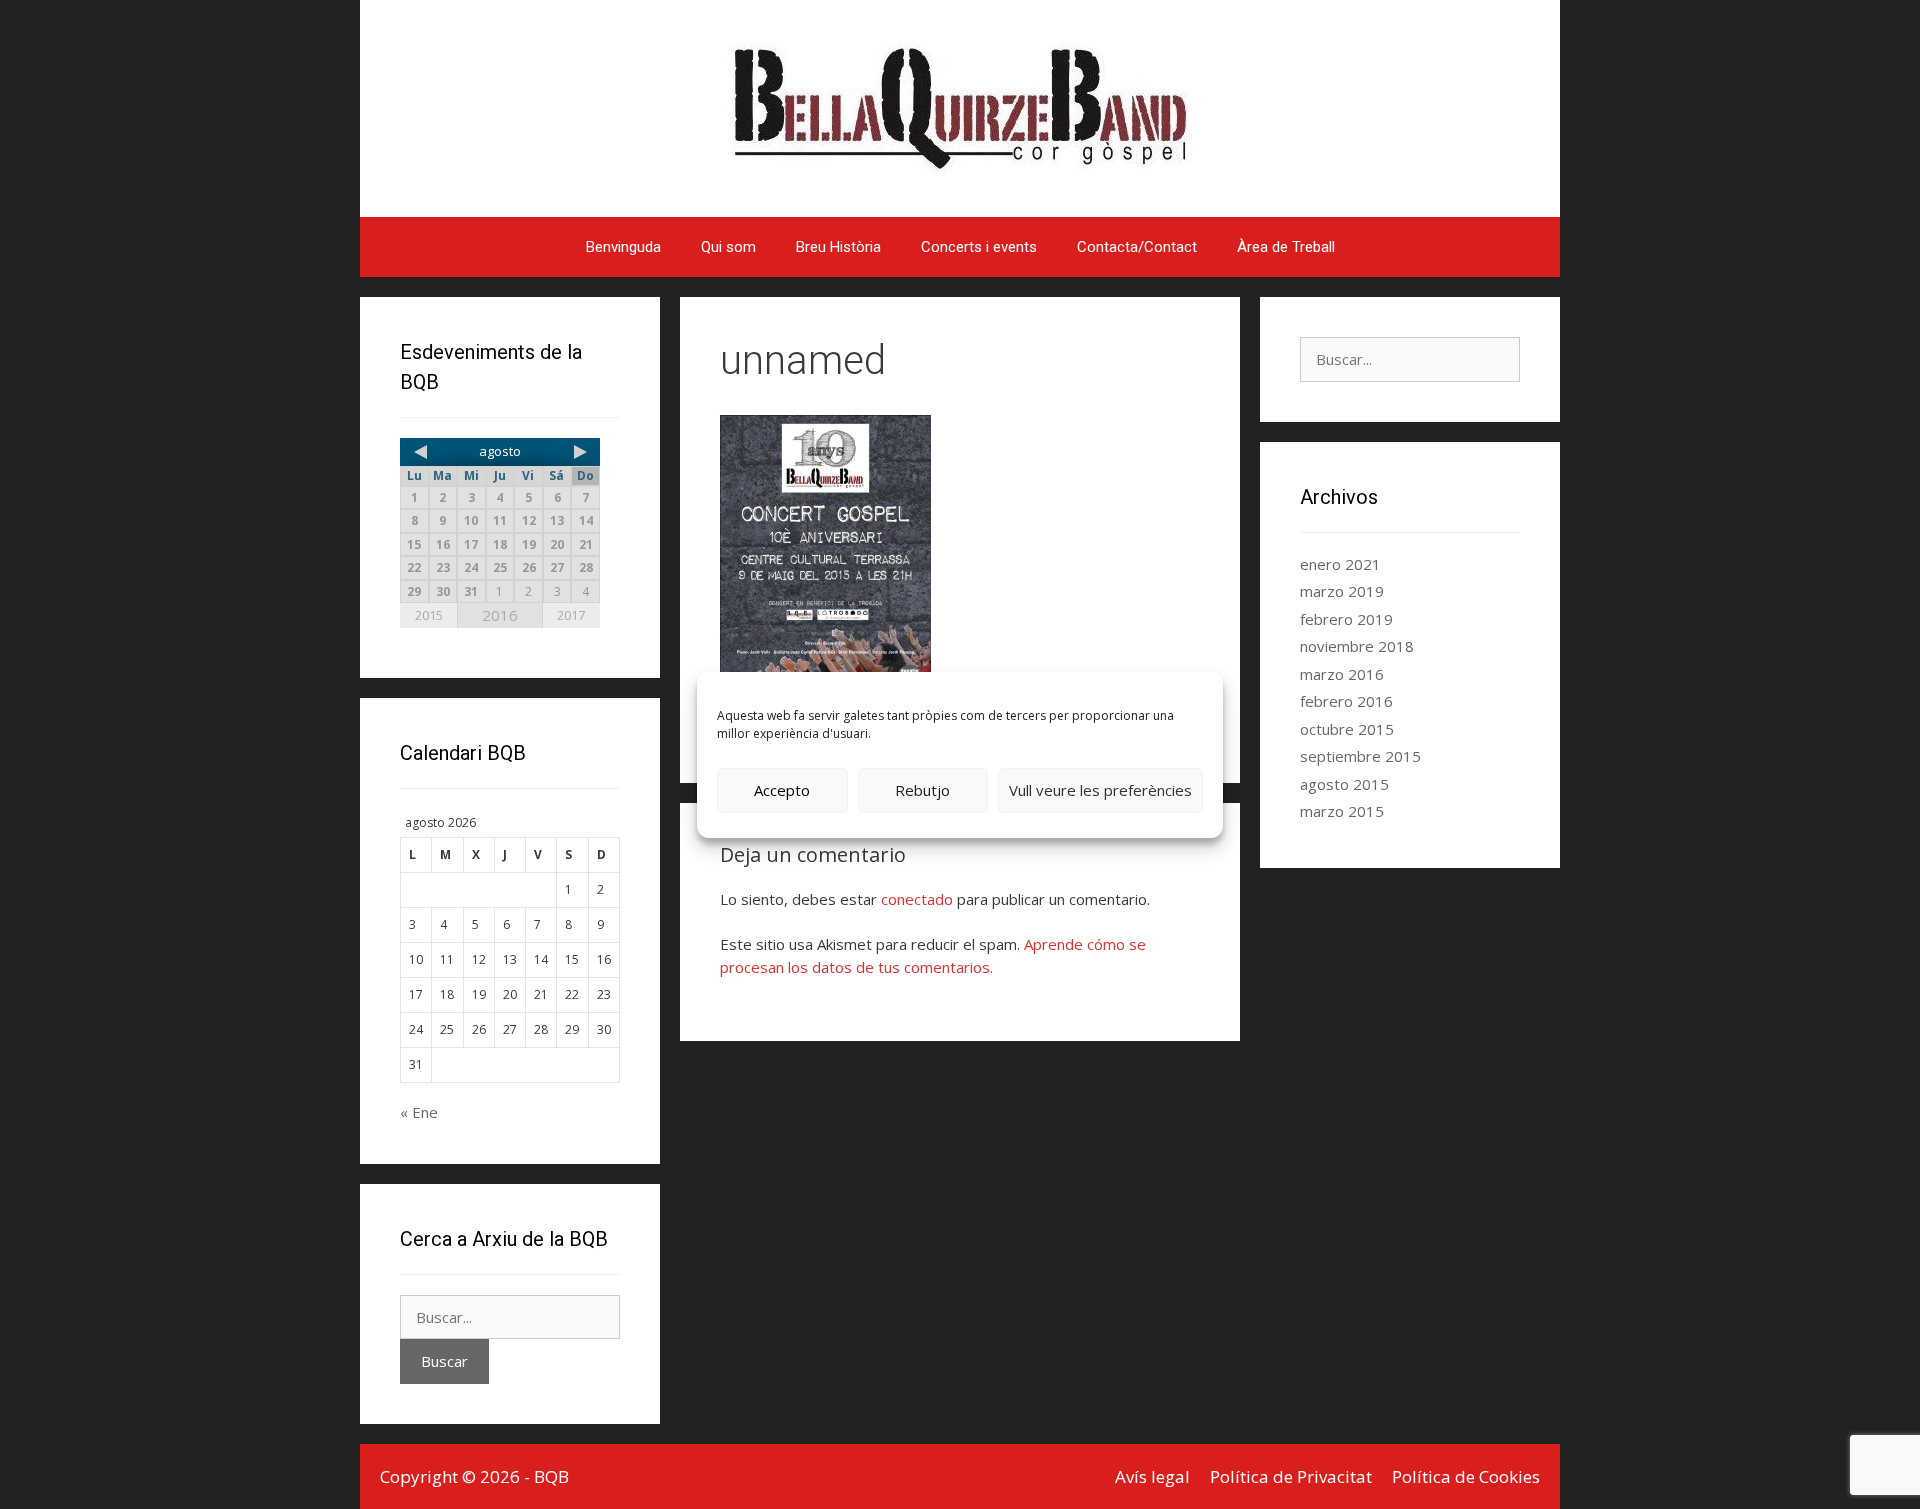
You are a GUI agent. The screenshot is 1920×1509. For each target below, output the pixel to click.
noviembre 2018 (1357, 646)
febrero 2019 (1346, 619)
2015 (429, 615)
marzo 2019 (1342, 591)
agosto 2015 (1344, 784)
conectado (917, 899)
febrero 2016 (1346, 701)
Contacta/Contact (1137, 247)
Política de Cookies (1466, 1476)
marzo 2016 (1342, 674)
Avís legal (1152, 1476)
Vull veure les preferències (1100, 790)
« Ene (419, 1112)
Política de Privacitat (1291, 1476)
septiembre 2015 (1360, 756)
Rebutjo (922, 790)
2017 (571, 615)
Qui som (728, 247)
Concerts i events (979, 247)
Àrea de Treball (1286, 247)
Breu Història (838, 247)
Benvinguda (623, 247)
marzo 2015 (1342, 811)
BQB (551, 1476)
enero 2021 (1340, 564)
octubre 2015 (1347, 729)
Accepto (782, 790)
